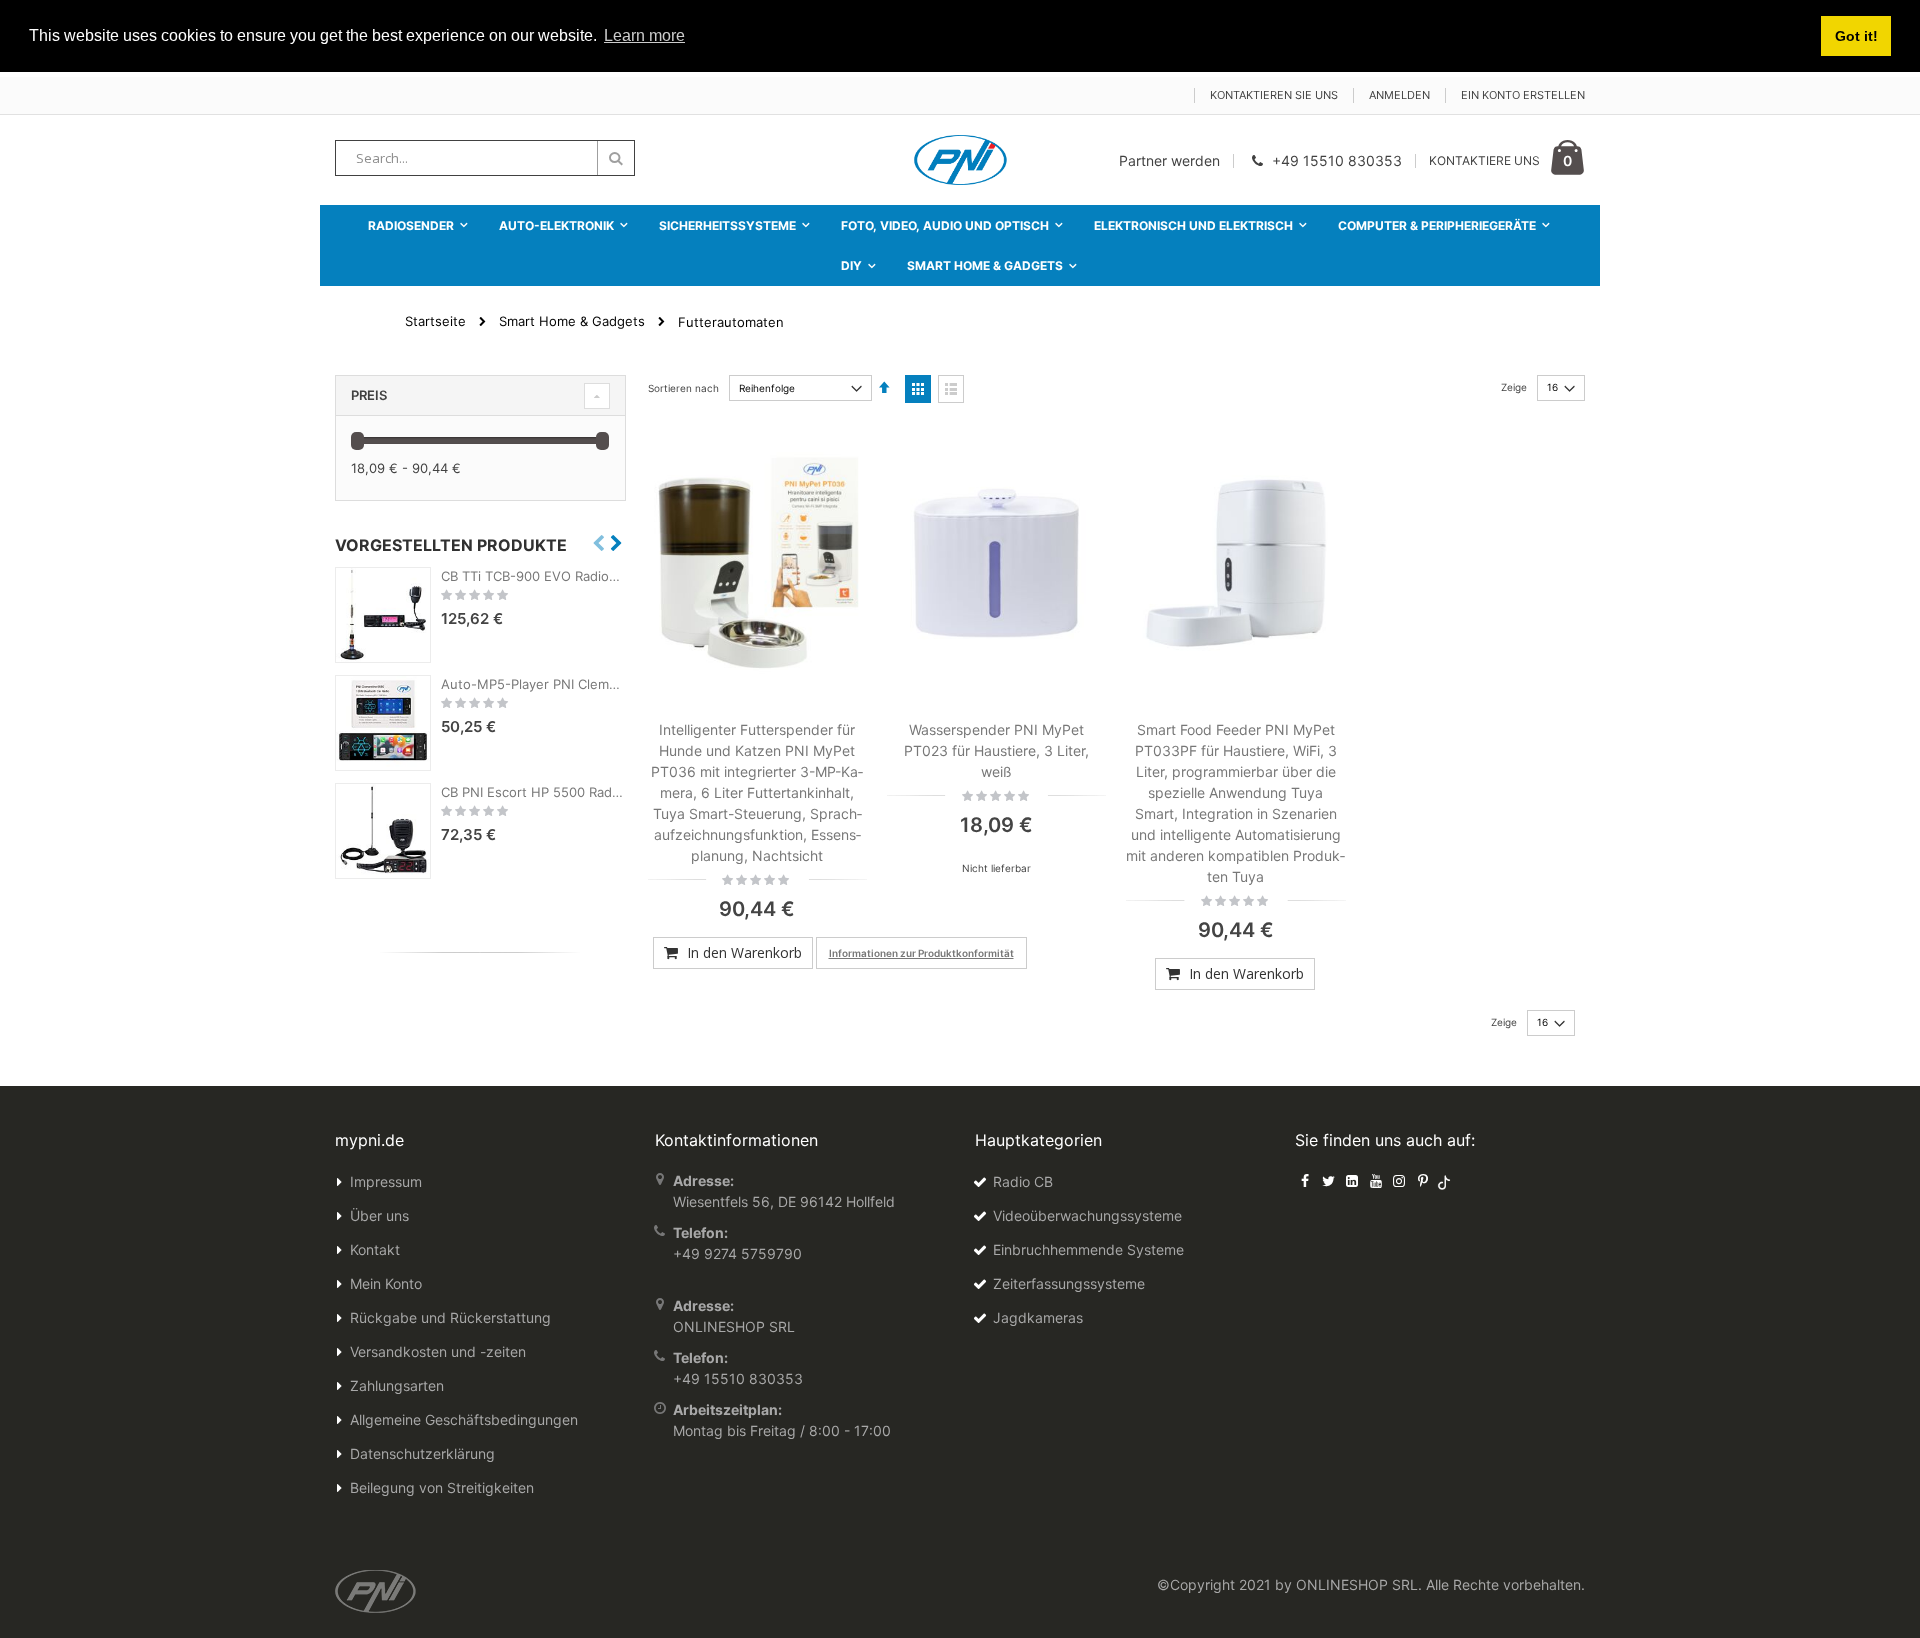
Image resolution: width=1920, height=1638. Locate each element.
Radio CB (1023, 1181)
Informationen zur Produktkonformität (921, 953)
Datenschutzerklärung (422, 1453)
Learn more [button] (644, 35)
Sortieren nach (683, 388)
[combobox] (485, 158)
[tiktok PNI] (1444, 1180)
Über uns (379, 1215)
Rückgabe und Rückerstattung (450, 1317)
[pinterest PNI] (1423, 1180)
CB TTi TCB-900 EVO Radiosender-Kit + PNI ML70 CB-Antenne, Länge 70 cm (533, 576)
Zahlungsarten (397, 1385)
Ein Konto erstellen (1523, 95)
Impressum (386, 1181)
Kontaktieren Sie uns (1274, 95)
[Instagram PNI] (1399, 1180)
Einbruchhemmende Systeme (1088, 1249)
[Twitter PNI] (1329, 1180)
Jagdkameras (1038, 1317)
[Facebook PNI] (1305, 1180)
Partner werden (1169, 160)
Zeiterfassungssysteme (1069, 1283)
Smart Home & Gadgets (572, 321)
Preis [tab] (369, 395)
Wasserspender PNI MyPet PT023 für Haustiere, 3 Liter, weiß (996, 750)
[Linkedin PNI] (1352, 1180)
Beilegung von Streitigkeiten (442, 1487)
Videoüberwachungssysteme (1087, 1215)
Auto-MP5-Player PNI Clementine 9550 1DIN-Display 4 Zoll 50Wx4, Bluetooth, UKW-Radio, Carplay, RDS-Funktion (533, 684)
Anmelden (1399, 95)
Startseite (435, 321)
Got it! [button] (1856, 36)
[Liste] (951, 389)
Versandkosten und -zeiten (438, 1351)
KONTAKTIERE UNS (1484, 160)
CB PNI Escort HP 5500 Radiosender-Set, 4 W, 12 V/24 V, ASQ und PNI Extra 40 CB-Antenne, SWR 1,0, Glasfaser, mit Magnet (533, 792)
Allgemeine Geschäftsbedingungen (464, 1419)
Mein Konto (386, 1283)
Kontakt (375, 1249)
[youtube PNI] (1376, 1180)
